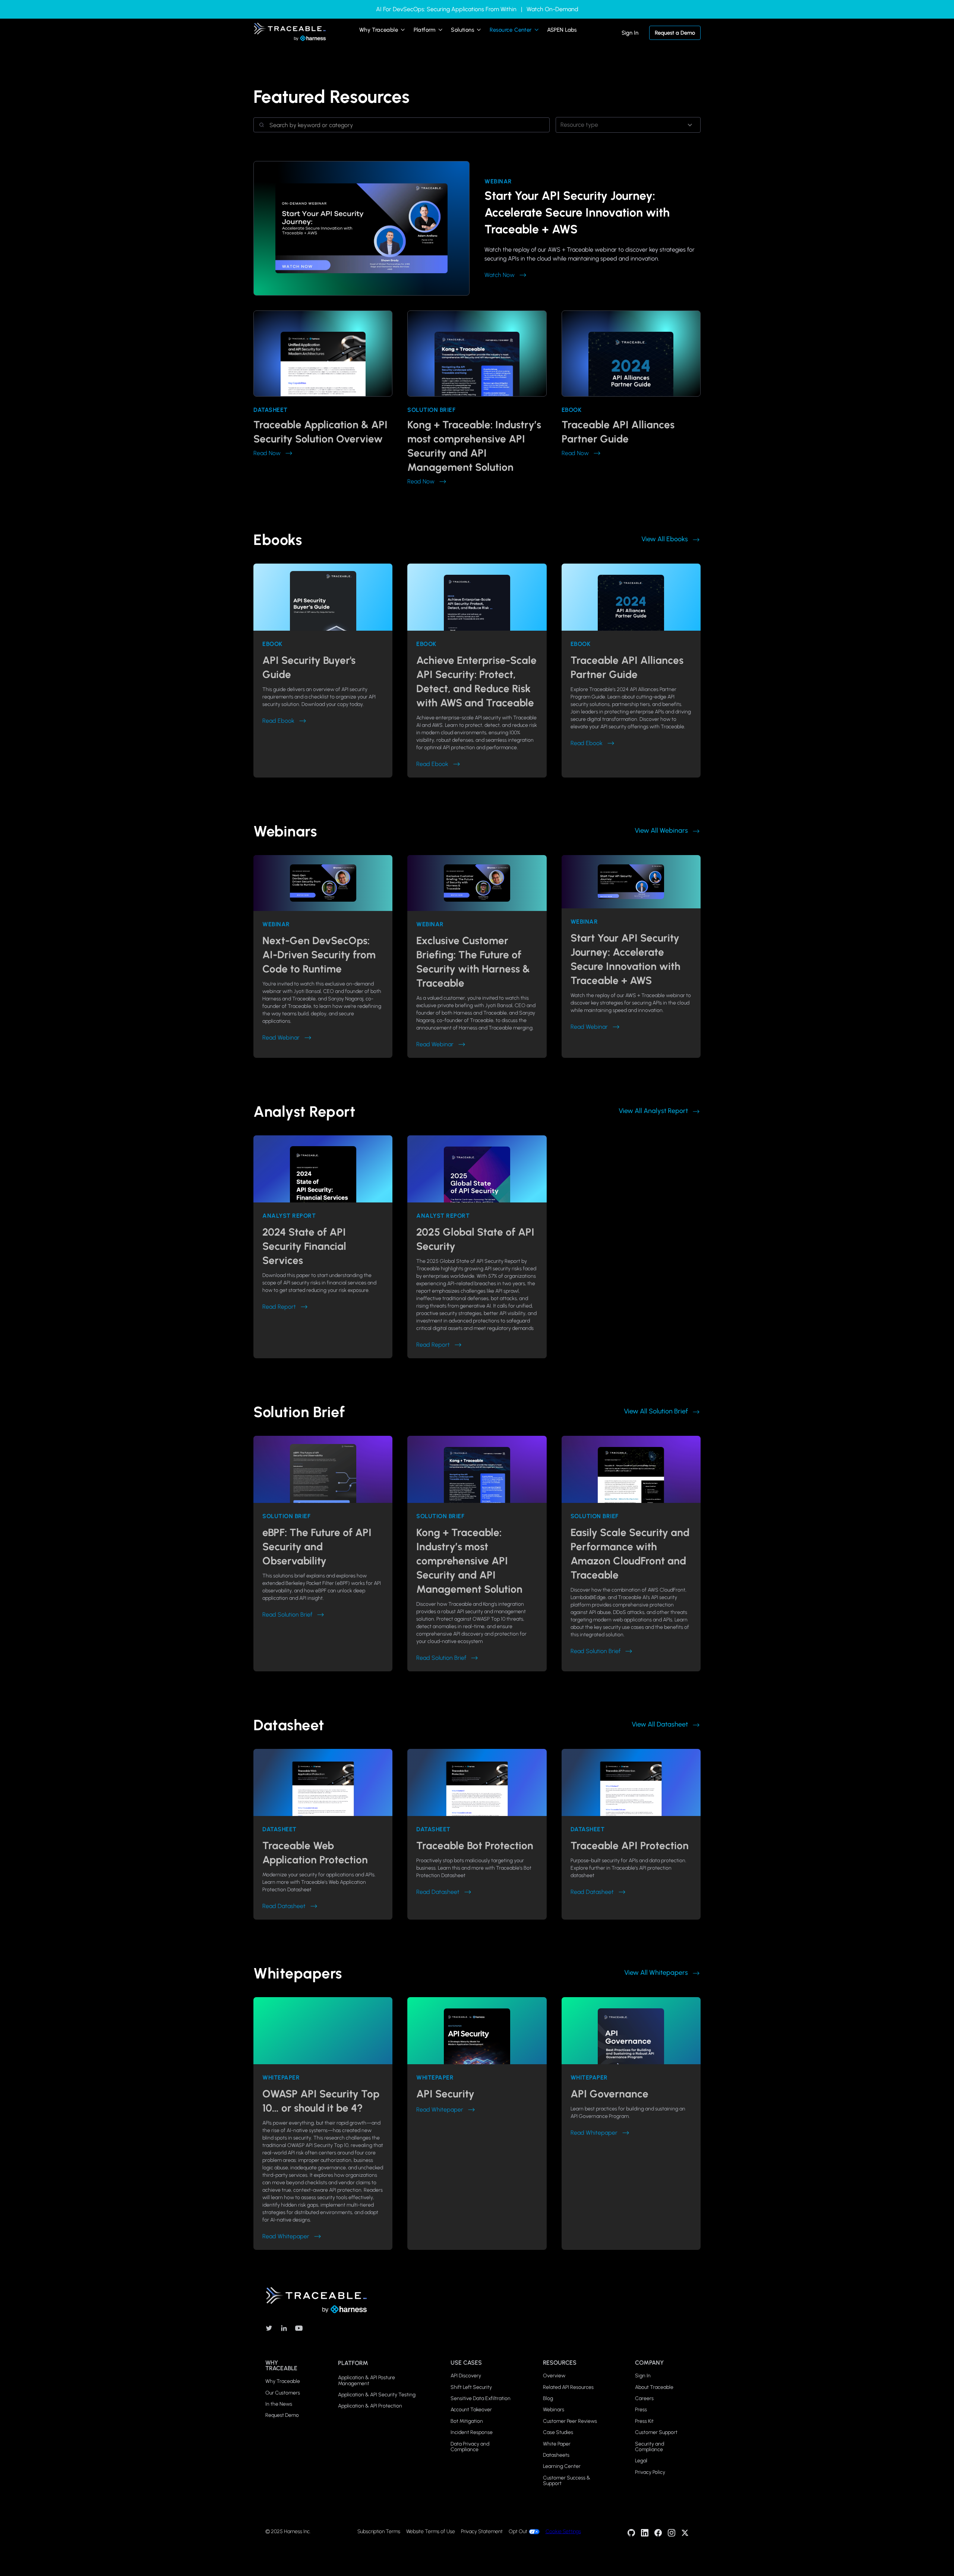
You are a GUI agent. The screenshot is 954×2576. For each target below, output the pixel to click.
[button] (383, 32)
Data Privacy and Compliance (470, 2447)
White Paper (557, 2444)
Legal (641, 2461)
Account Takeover (471, 2410)
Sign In (630, 33)
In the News (279, 2404)
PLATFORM (353, 2363)
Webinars (554, 2410)
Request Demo (282, 2415)
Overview (554, 2376)
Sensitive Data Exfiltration (481, 2398)
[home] (290, 32)
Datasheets (556, 2455)
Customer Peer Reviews (570, 2421)
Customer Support (656, 2432)
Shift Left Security (471, 2387)
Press (641, 2410)
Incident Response (472, 2432)
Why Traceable (283, 2381)
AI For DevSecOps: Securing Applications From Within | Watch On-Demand (477, 9)
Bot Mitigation (467, 2421)
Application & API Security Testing (377, 2395)
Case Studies (558, 2432)
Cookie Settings (563, 2531)
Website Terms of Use (431, 2532)
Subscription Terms (379, 2532)
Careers (644, 2398)
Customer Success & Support (567, 2481)
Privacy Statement (482, 2532)
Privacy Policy (650, 2472)
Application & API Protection (370, 2406)
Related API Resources (568, 2387)
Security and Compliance (650, 2447)
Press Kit (644, 2421)
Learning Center (562, 2466)
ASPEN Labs (562, 30)
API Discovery (466, 2376)
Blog (548, 2398)
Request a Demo (675, 33)
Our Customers (283, 2393)
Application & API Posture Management (367, 2380)
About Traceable (654, 2387)
